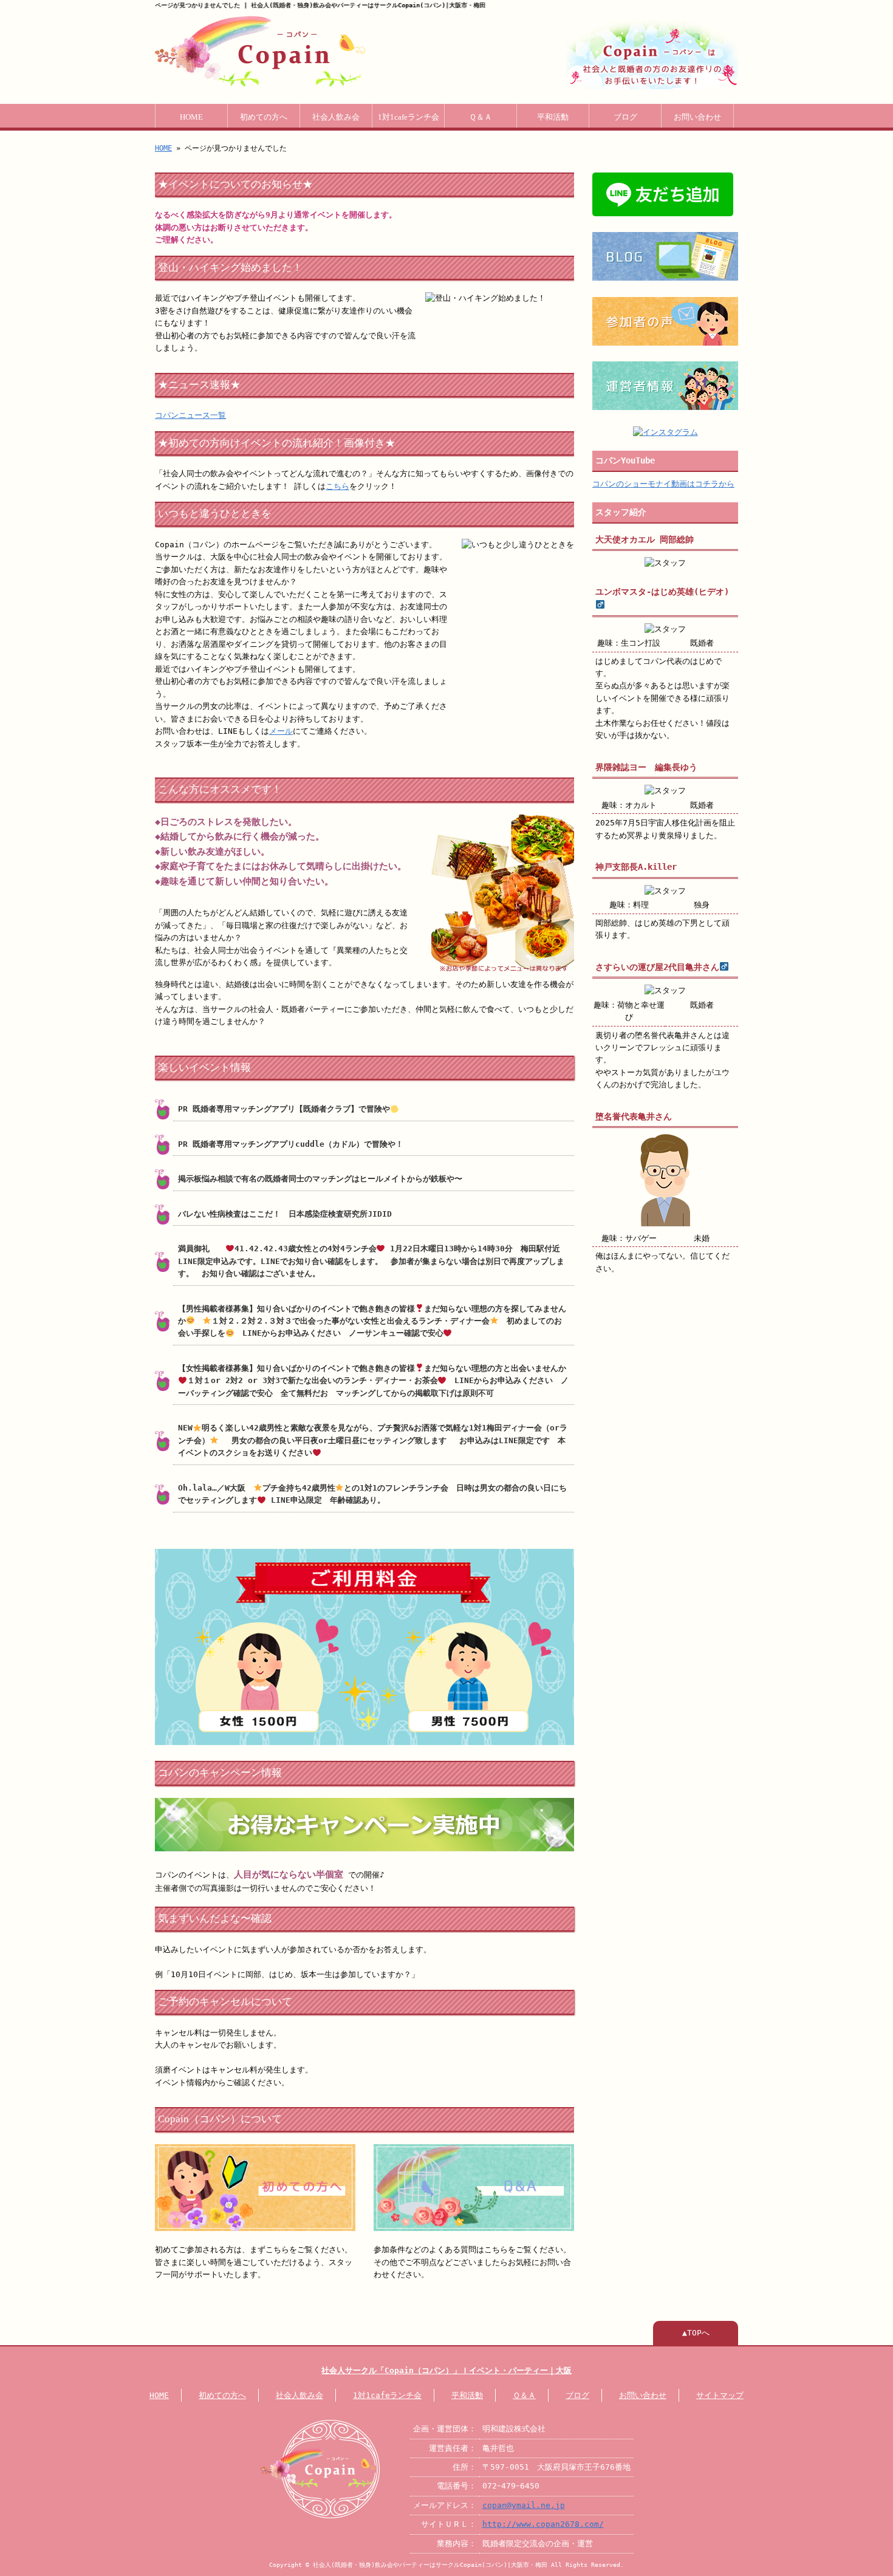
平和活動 (553, 117)
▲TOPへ (696, 2333)
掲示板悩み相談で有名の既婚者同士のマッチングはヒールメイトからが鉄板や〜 (324, 1179)
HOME (191, 117)
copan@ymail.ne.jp (524, 2505)
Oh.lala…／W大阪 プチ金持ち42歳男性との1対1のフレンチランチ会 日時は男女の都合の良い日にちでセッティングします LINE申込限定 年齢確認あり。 (372, 1494)
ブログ (625, 117)
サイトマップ (720, 2395)
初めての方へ (264, 117)
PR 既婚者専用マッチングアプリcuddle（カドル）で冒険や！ (291, 1144)
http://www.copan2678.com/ (543, 2524)
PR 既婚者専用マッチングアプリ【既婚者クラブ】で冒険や (284, 1109)
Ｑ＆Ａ (481, 117)
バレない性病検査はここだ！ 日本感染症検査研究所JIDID (289, 1214)
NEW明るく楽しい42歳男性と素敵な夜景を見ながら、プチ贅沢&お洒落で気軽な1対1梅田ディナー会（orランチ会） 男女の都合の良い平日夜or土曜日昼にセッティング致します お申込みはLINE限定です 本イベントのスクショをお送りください (373, 1440)
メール (281, 731)
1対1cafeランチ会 (409, 117)
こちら (337, 486)
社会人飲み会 (336, 117)
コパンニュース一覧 (190, 415)
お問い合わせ (697, 117)
